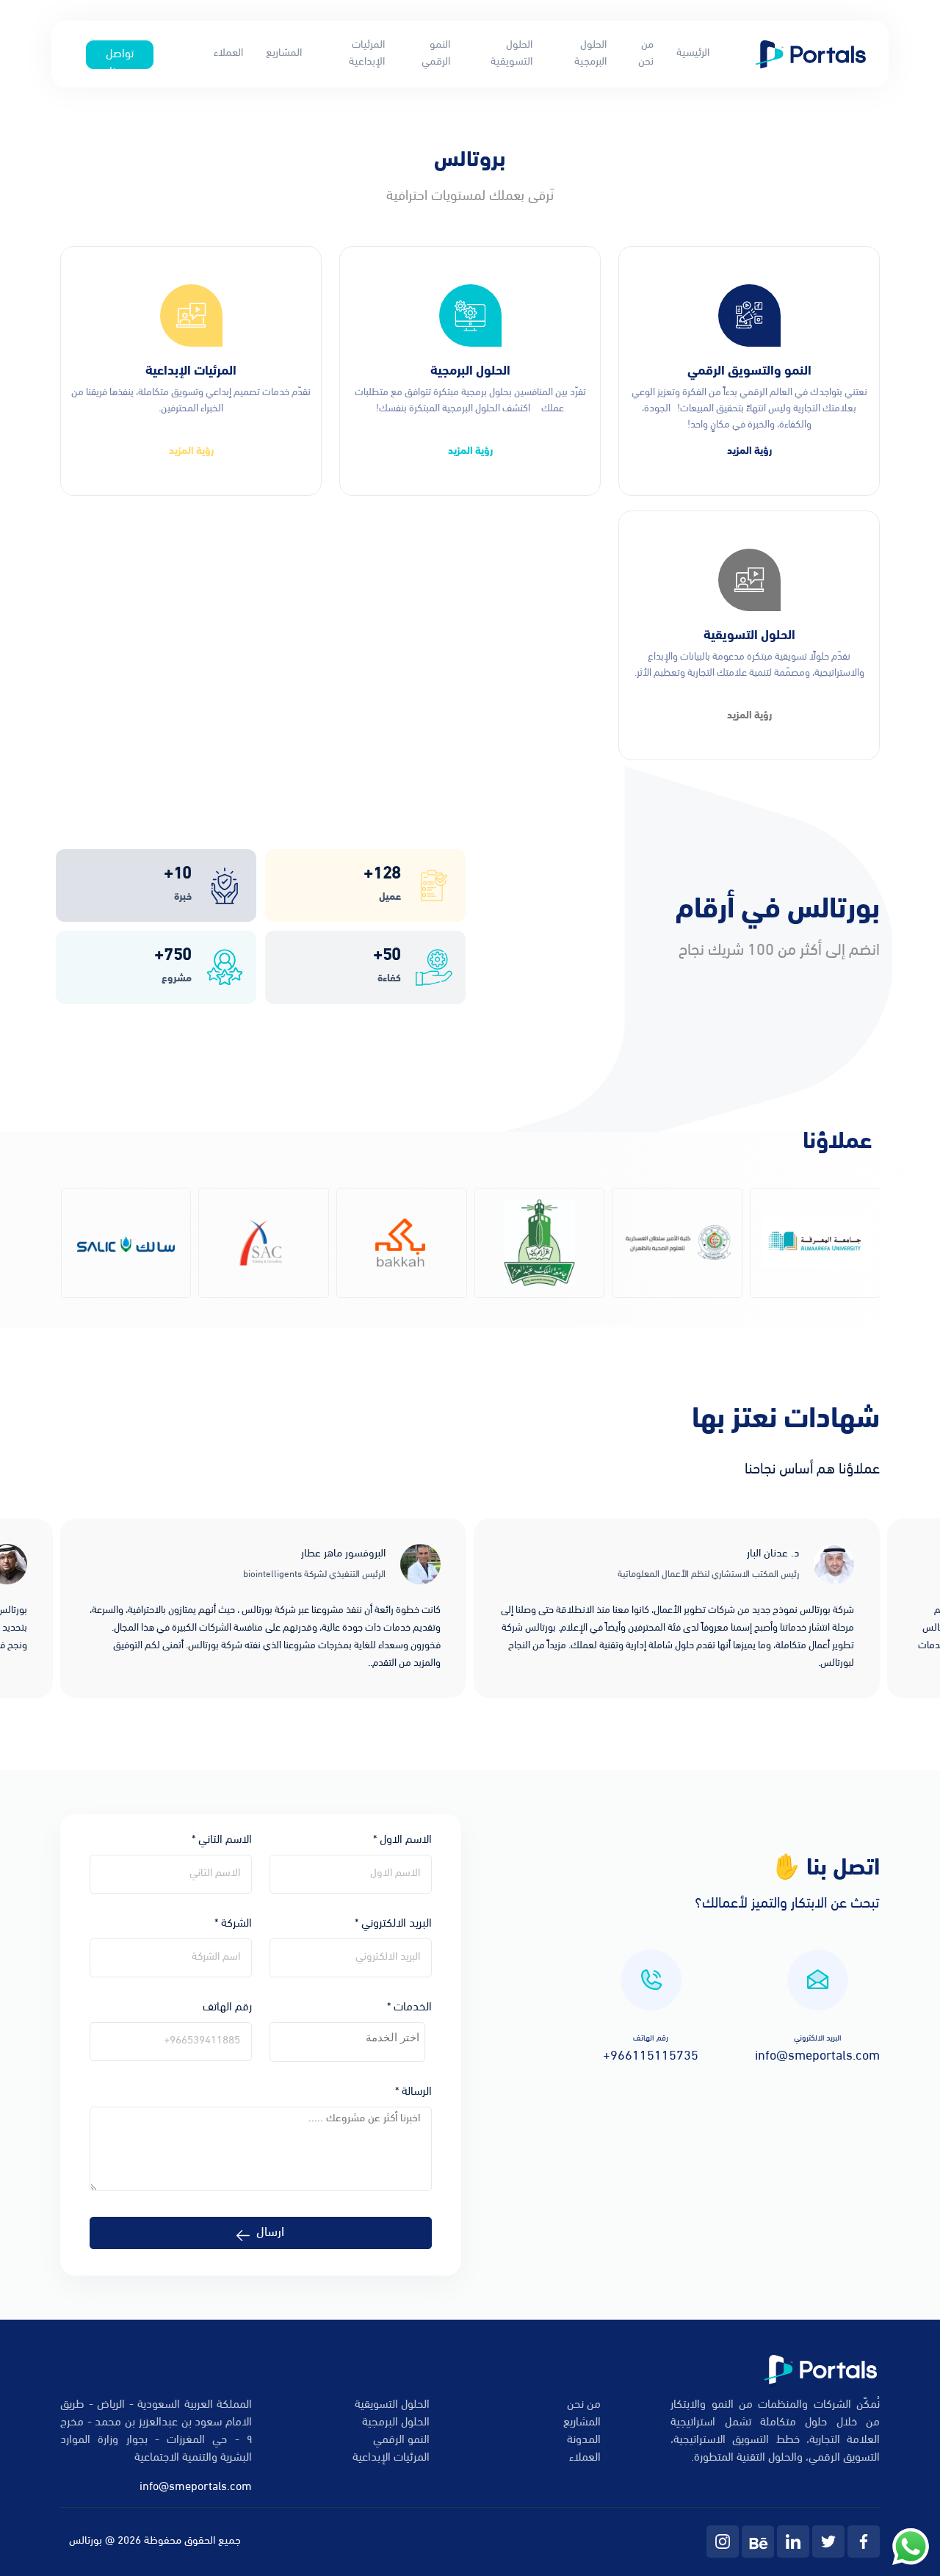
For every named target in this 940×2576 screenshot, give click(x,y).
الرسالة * (413, 2092)
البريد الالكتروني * (393, 1924)
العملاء (228, 53)
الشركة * (233, 1924)
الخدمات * (409, 2007)
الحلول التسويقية (511, 54)
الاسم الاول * (402, 1840)
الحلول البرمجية (590, 54)
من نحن (646, 54)
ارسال (270, 2233)
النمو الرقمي (436, 54)
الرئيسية (693, 53)
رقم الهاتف (227, 2007)
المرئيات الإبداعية (367, 54)
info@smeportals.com (196, 2487)
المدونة (584, 2440)
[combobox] (347, 2042)
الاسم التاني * (222, 1840)
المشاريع (284, 53)
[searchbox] (347, 2038)
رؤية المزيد (749, 451)
